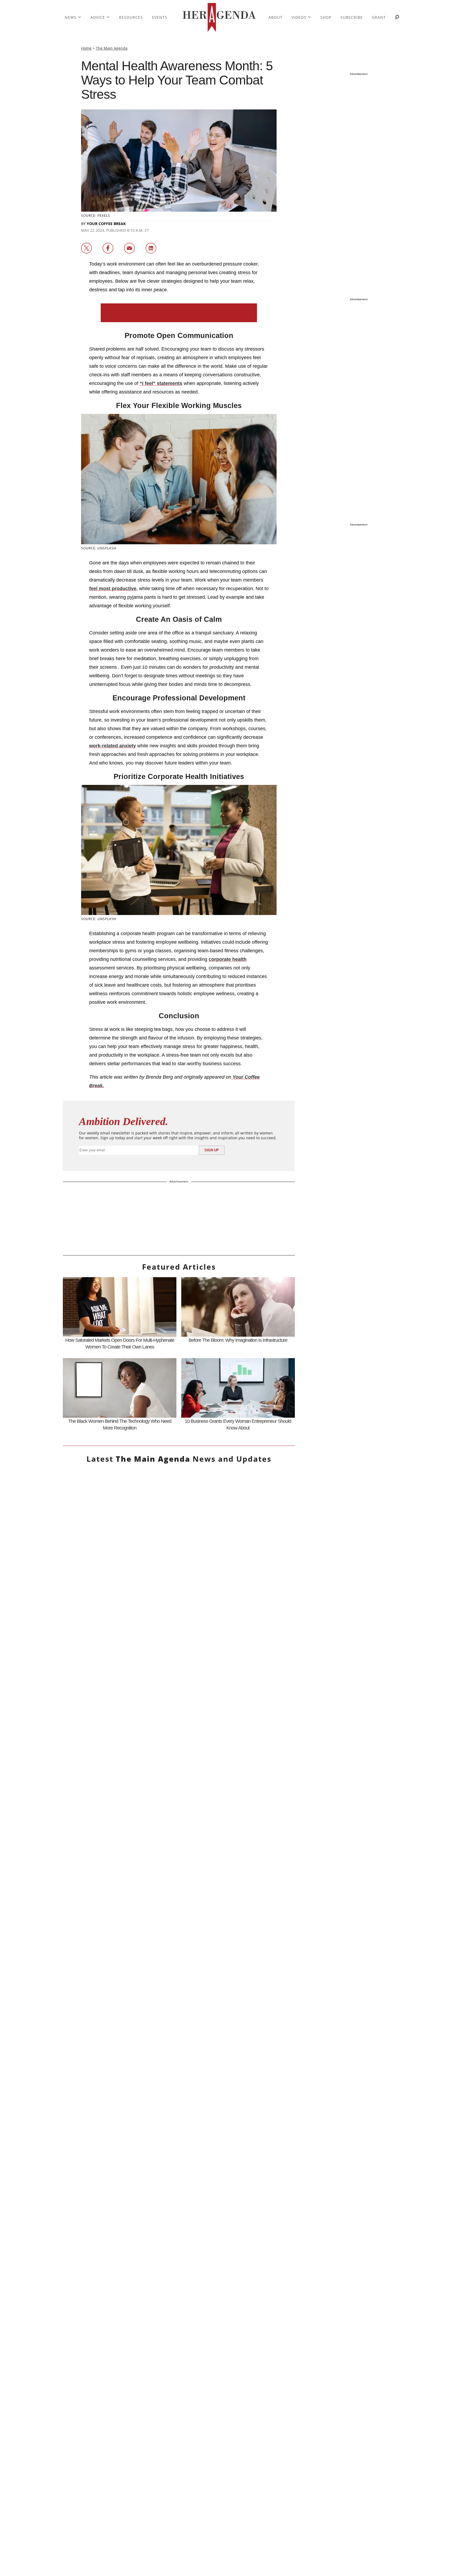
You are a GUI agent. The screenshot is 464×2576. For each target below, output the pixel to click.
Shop (326, 17)
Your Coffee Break (106, 224)
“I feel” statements (161, 383)
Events (160, 17)
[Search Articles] (397, 18)
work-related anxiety (113, 746)
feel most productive (113, 589)
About (275, 17)
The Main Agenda (112, 48)
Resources (131, 17)
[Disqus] (179, 2060)
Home (86, 48)
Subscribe (352, 17)
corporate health (228, 959)
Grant (379, 17)
